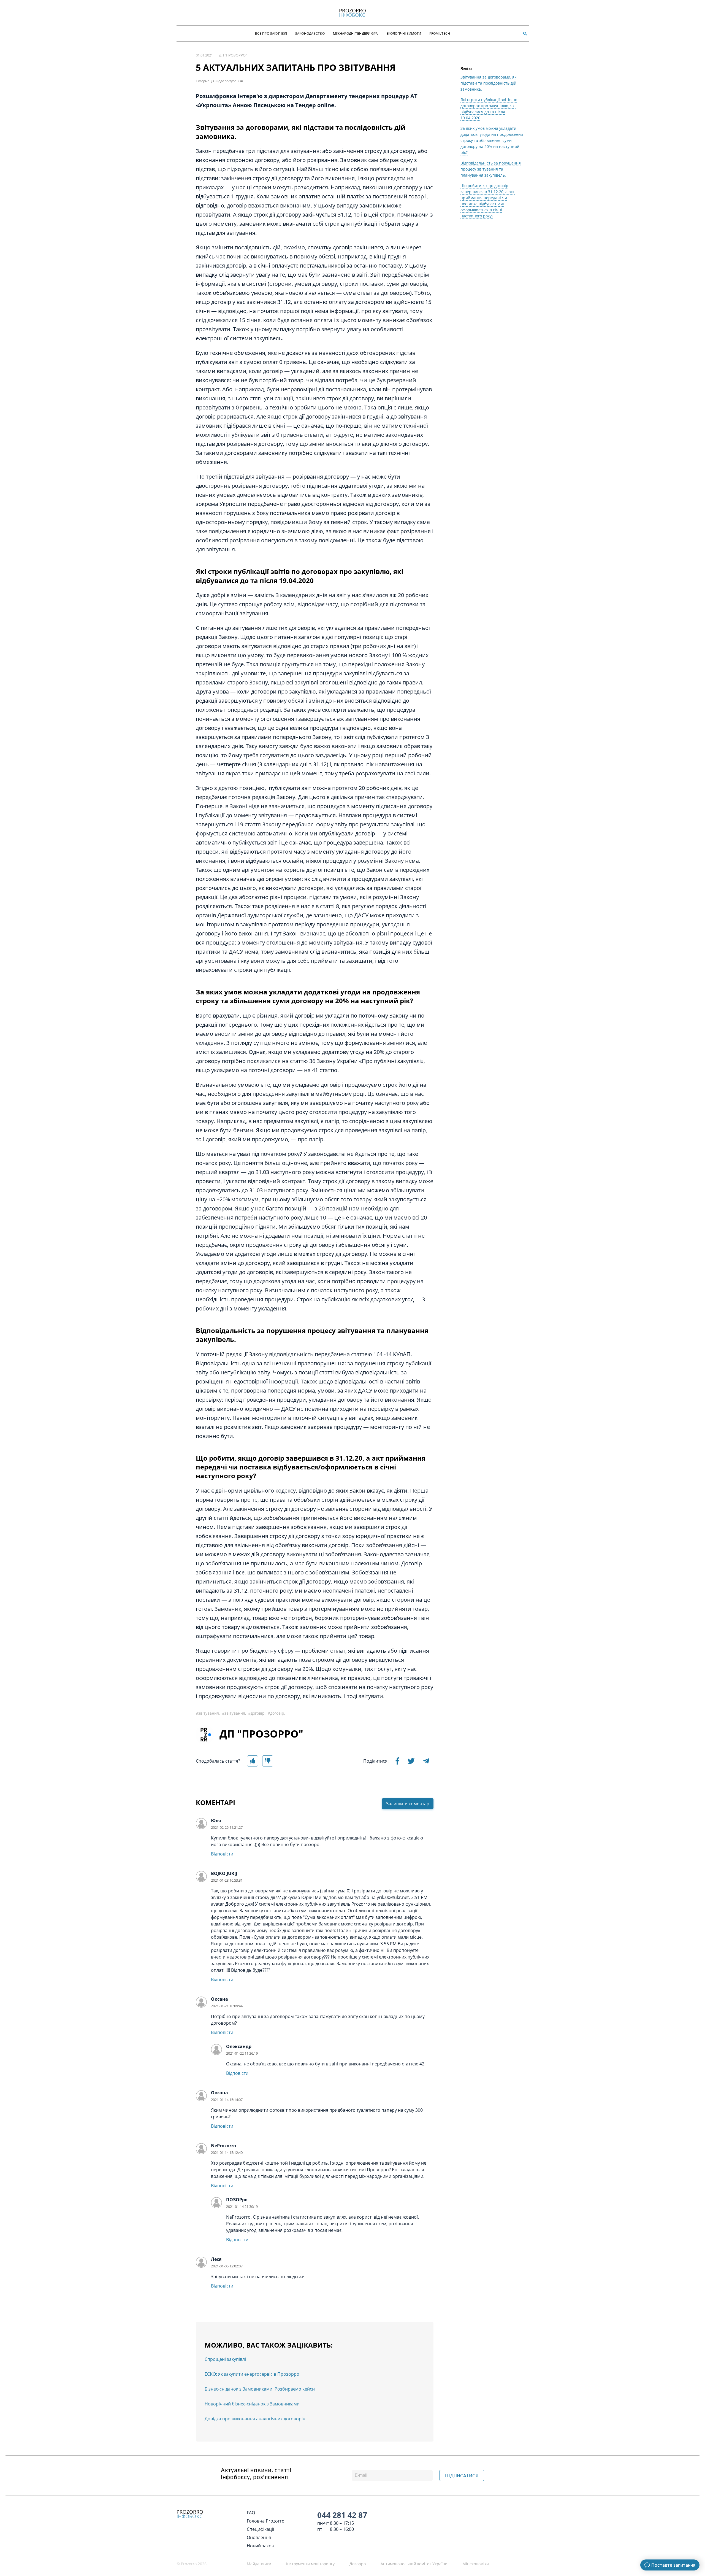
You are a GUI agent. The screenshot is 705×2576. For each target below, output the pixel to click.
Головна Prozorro (266, 2521)
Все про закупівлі (271, 33)
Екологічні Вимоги (404, 33)
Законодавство (310, 33)
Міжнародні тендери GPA (356, 33)
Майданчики (259, 2564)
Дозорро (358, 2564)
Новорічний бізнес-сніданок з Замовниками (252, 2404)
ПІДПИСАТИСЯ (462, 2476)
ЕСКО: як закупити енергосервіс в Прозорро (252, 2374)
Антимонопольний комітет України (414, 2564)
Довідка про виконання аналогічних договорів (255, 2419)
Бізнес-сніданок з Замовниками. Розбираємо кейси (260, 2389)
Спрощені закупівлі (225, 2359)
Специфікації (260, 2529)
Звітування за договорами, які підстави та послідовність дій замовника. (489, 83)
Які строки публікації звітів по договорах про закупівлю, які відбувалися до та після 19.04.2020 (489, 109)
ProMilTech (440, 33)
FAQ (251, 2513)
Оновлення (259, 2537)
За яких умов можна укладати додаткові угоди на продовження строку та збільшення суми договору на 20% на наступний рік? (492, 140)
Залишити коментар (408, 1804)
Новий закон (261, 2546)
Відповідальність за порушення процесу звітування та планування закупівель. (491, 169)
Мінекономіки (476, 2564)
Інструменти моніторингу (310, 2564)
